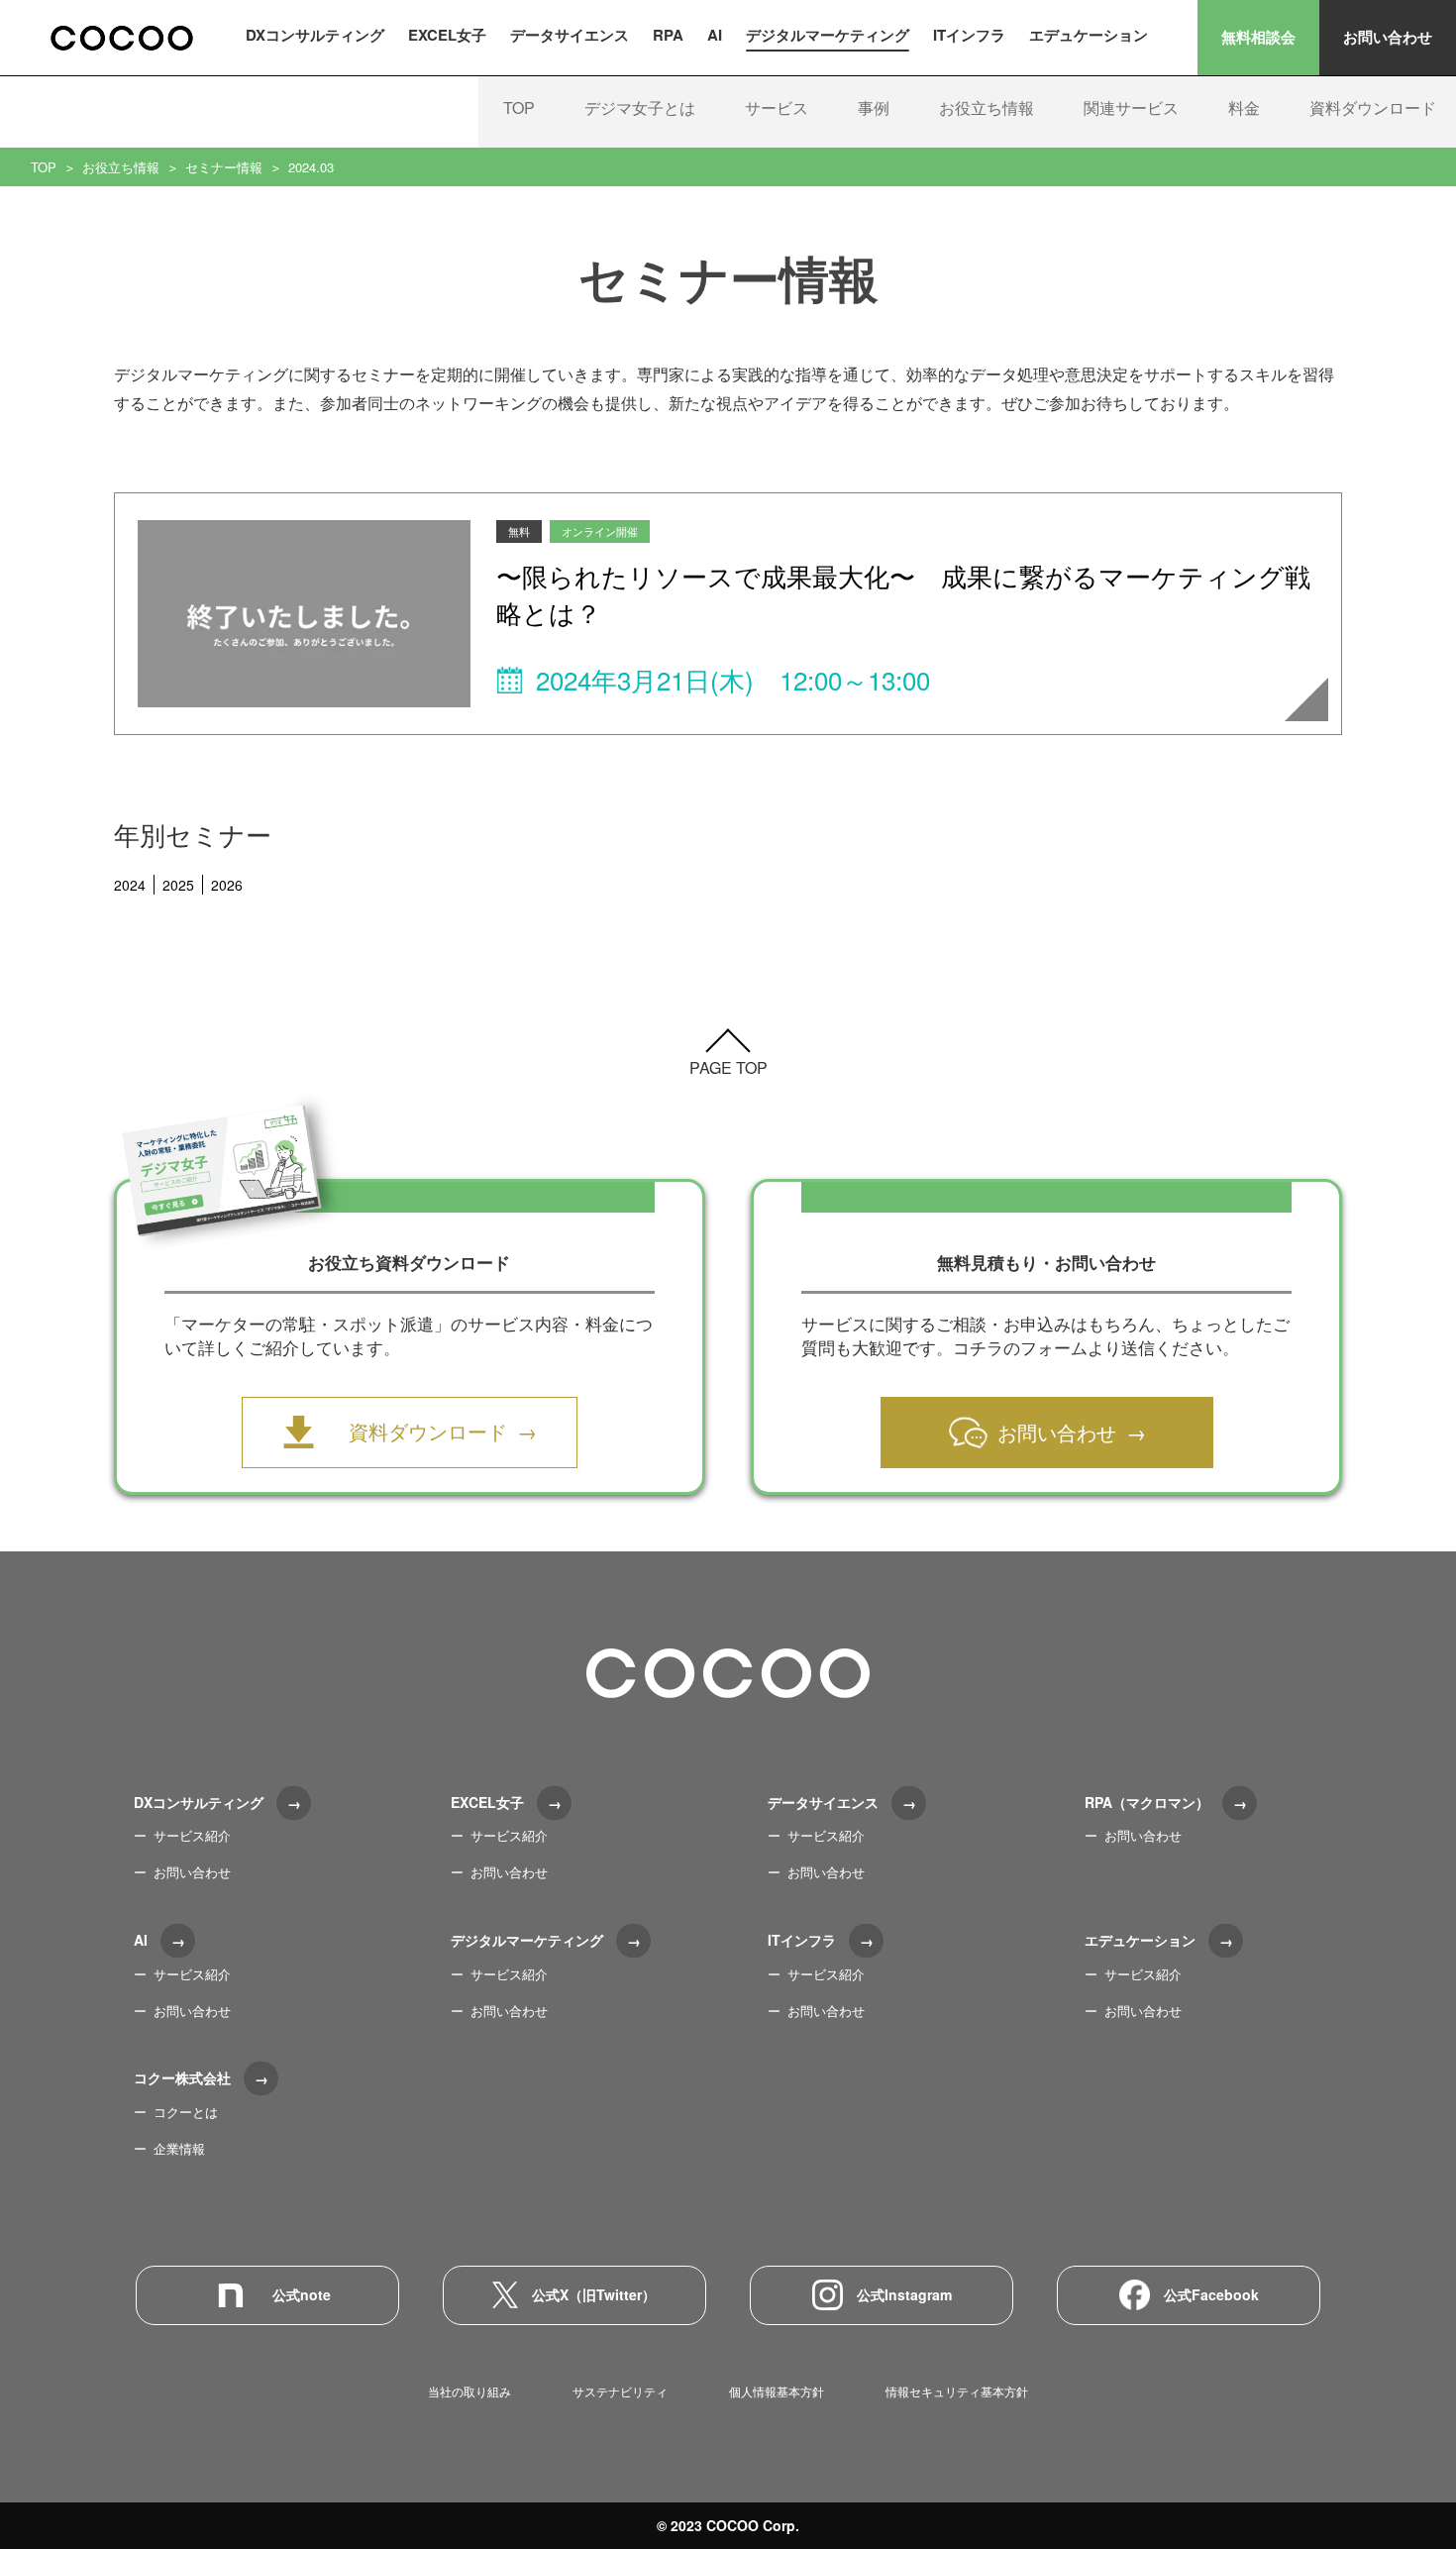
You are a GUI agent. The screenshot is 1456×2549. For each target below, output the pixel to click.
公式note (302, 2294)
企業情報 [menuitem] (179, 2148)
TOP (44, 167)
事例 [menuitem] (874, 107)
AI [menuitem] (715, 35)
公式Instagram (904, 2294)
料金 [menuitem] (1244, 107)
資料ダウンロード (428, 1431)
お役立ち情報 (121, 167)
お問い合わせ (1388, 37)
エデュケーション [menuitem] (1089, 35)
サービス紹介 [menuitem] (192, 1835)
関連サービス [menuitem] (1131, 107)
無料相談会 (1258, 37)
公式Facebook (1211, 2294)
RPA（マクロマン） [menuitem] (1147, 1802)
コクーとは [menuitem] (186, 2112)
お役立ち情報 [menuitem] (987, 107)
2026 (227, 885)
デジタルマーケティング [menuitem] (828, 35)
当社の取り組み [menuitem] (469, 2391)
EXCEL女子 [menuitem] (447, 35)
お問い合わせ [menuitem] (192, 1872)
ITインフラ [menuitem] (969, 35)
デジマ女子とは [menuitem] (640, 107)
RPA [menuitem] (668, 35)
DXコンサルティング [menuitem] (315, 35)
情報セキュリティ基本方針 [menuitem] (957, 2391)
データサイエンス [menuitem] (570, 35)
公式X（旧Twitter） (594, 2294)
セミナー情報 (224, 167)
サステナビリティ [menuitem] (620, 2391)
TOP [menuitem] (519, 107)
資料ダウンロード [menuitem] (1373, 107)
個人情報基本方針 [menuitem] (777, 2391)
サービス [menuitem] (777, 107)
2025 (178, 885)
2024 (130, 885)
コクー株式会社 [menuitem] (182, 2077)
